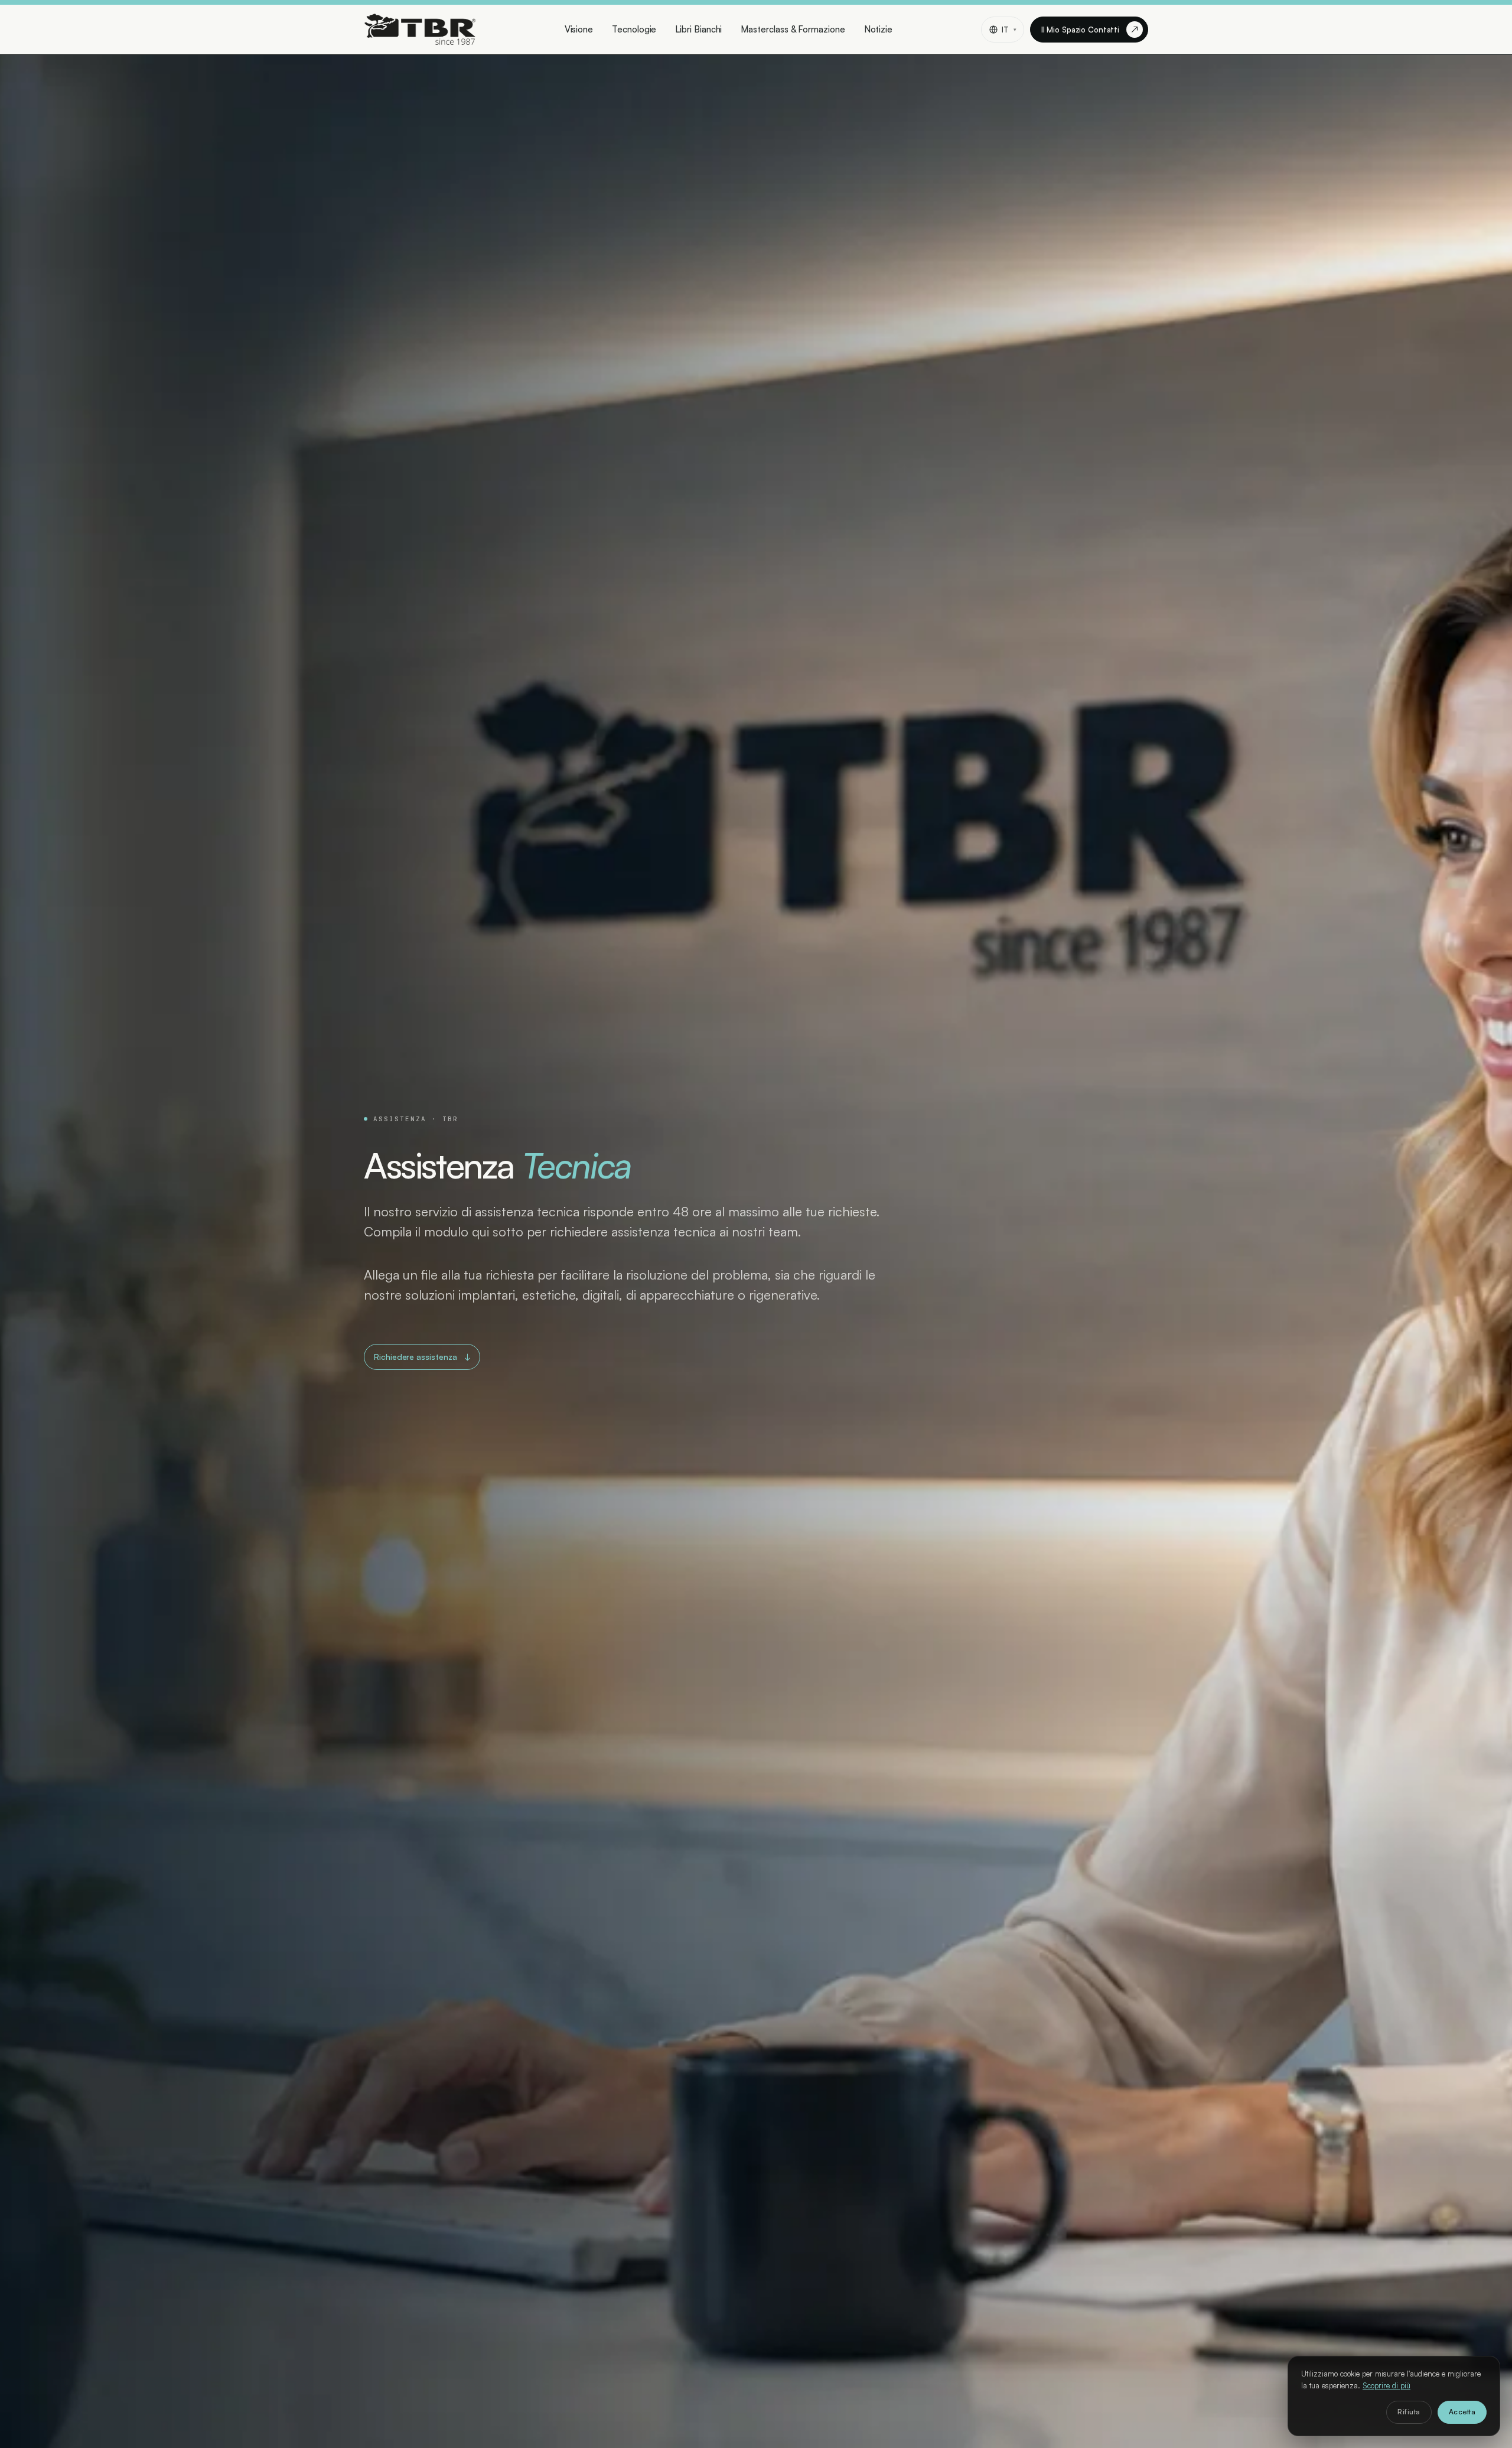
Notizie (878, 29)
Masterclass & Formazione (793, 29)
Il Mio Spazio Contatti (1090, 29)
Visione (579, 29)
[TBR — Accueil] (420, 30)
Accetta (1462, 2412)
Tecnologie (634, 29)
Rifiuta (1409, 2412)
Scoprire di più (1386, 2385)
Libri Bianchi (698, 29)
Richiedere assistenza (422, 1357)
